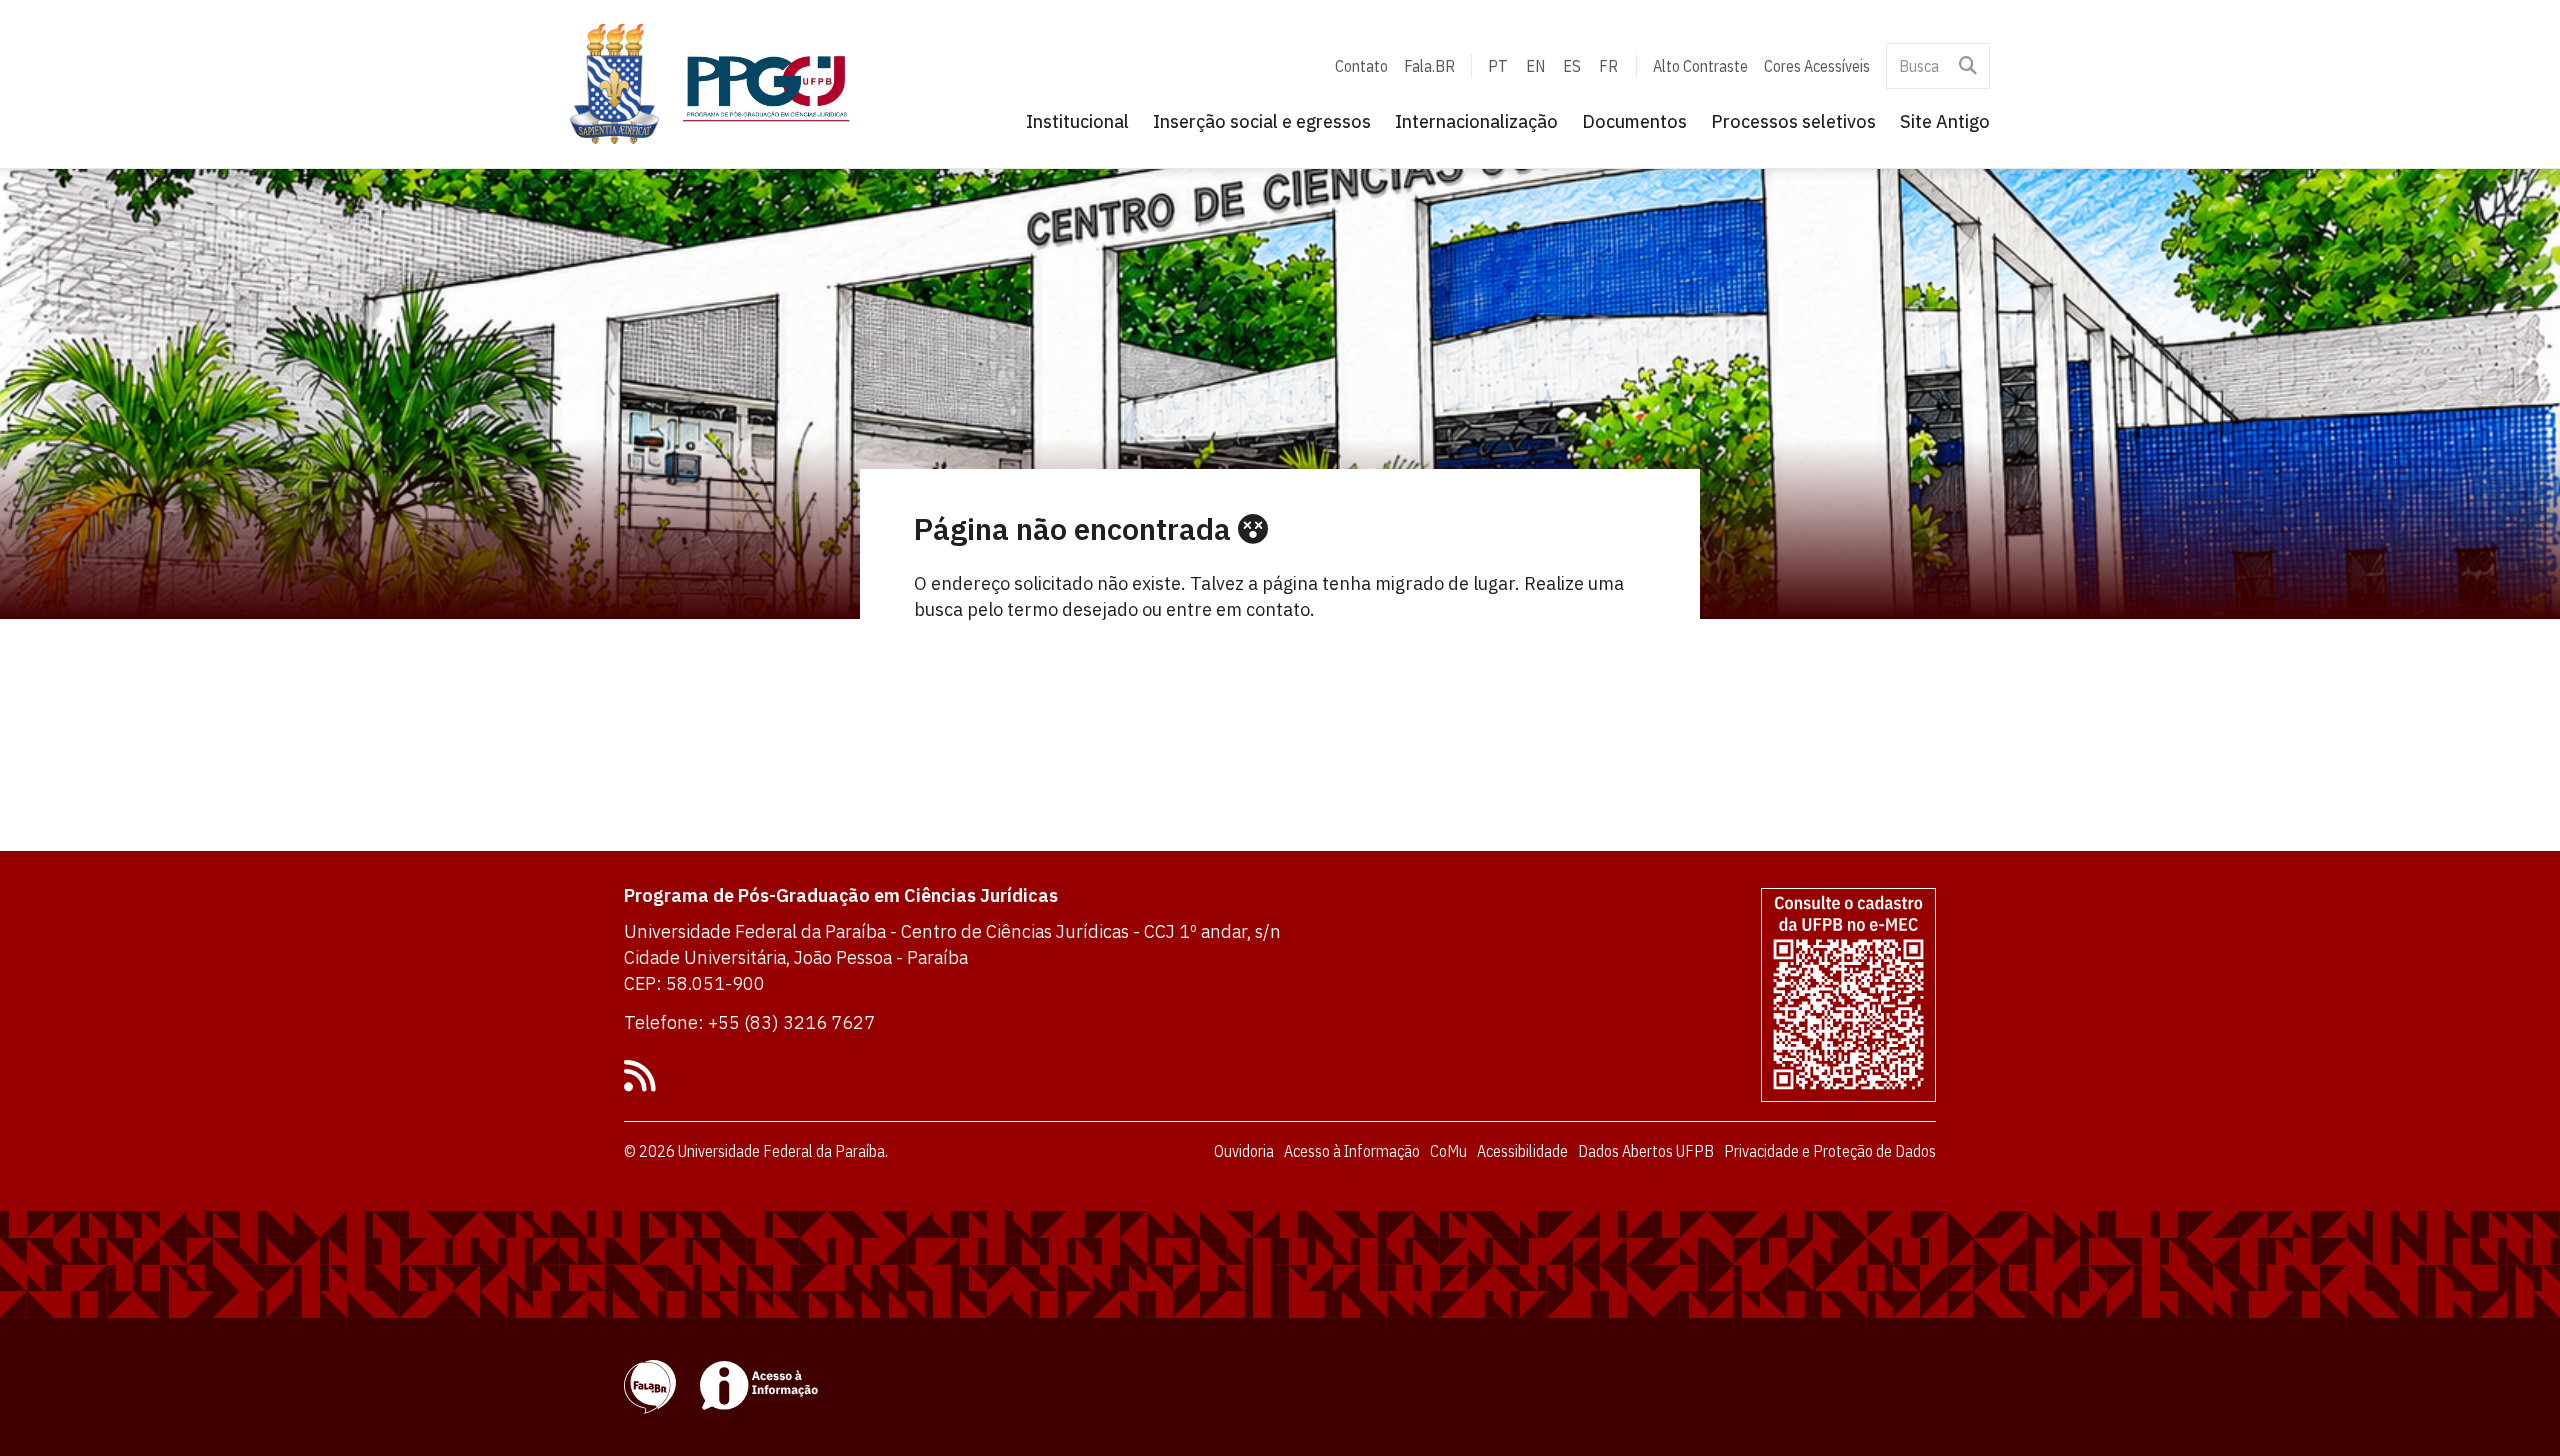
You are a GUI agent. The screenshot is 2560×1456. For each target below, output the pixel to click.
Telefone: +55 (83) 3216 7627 (749, 1022)
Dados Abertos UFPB (1646, 1151)
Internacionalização (1476, 121)
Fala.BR (1429, 66)
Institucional (1077, 121)
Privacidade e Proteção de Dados (1830, 1151)
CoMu (1448, 1151)
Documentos (1634, 121)
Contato (1361, 66)
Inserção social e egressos (1262, 121)
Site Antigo (1945, 121)
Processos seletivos (1793, 121)
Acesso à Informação (1352, 1151)
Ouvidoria (1244, 1151)
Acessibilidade (1522, 1151)
